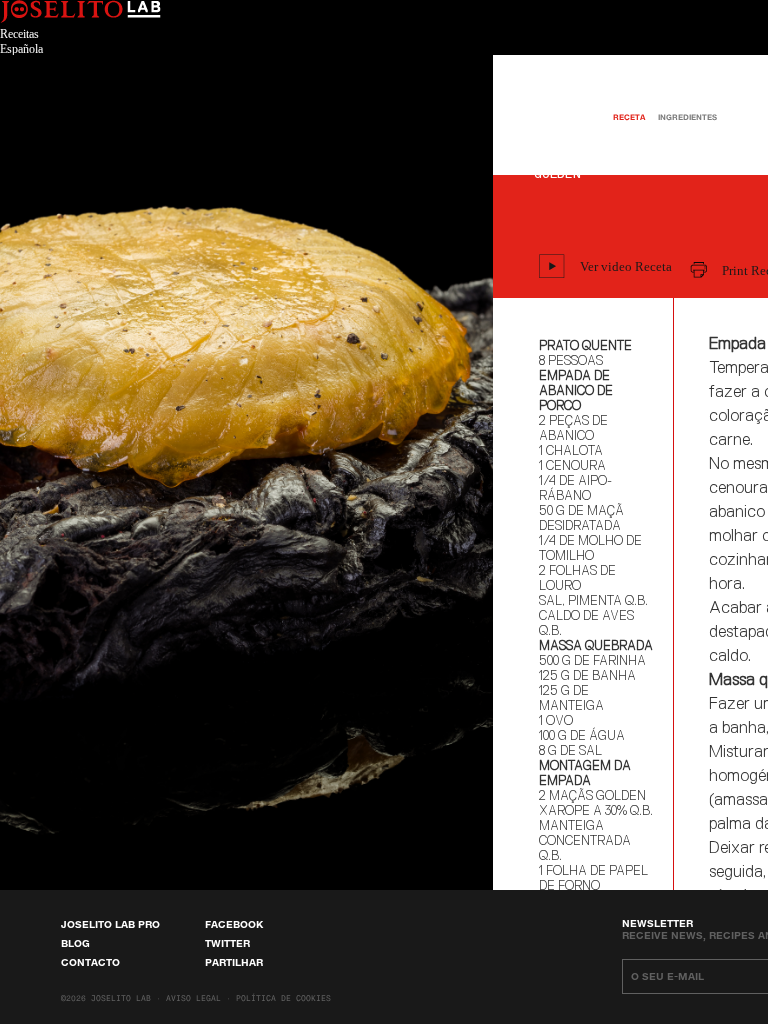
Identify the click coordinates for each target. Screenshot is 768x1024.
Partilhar (234, 962)
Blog (75, 943)
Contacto (90, 962)
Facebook (234, 924)
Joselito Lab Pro (110, 924)
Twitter (227, 943)
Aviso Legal (193, 999)
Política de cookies (283, 999)
